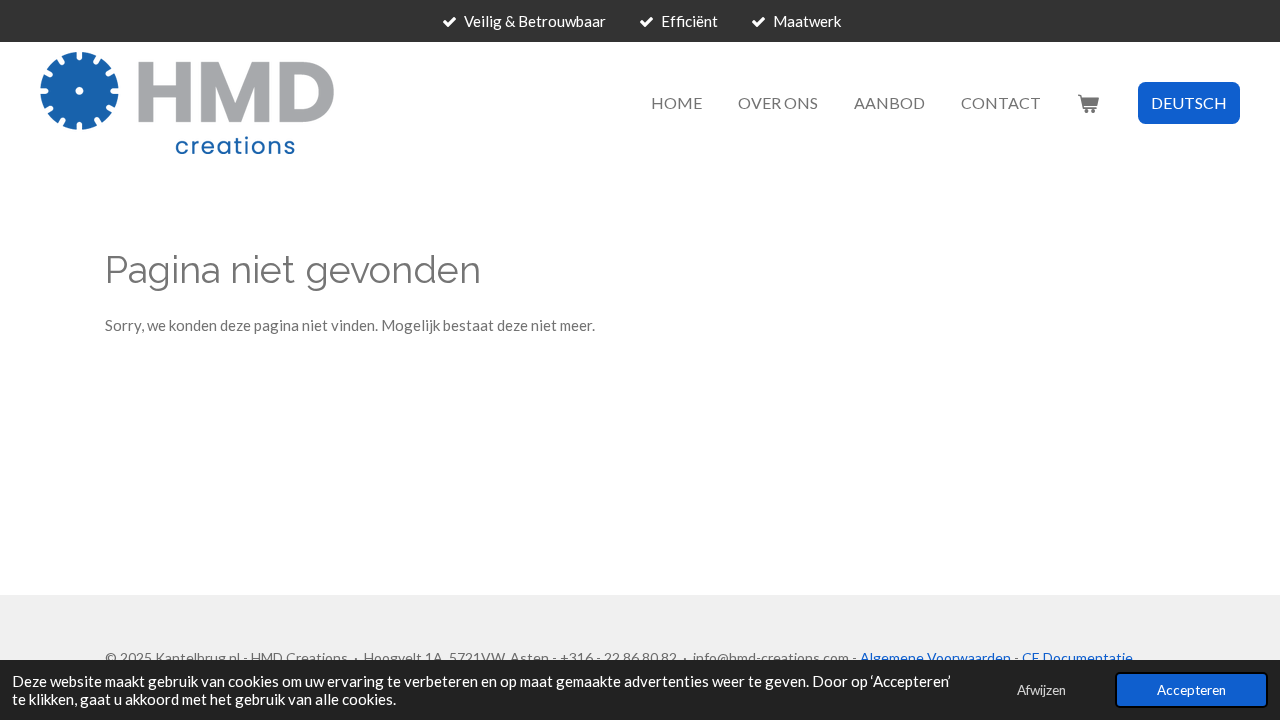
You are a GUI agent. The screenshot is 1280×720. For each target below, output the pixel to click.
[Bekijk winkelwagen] (1088, 103)
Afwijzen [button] (1041, 690)
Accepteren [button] (1191, 690)
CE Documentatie (1077, 657)
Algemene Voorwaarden (935, 657)
